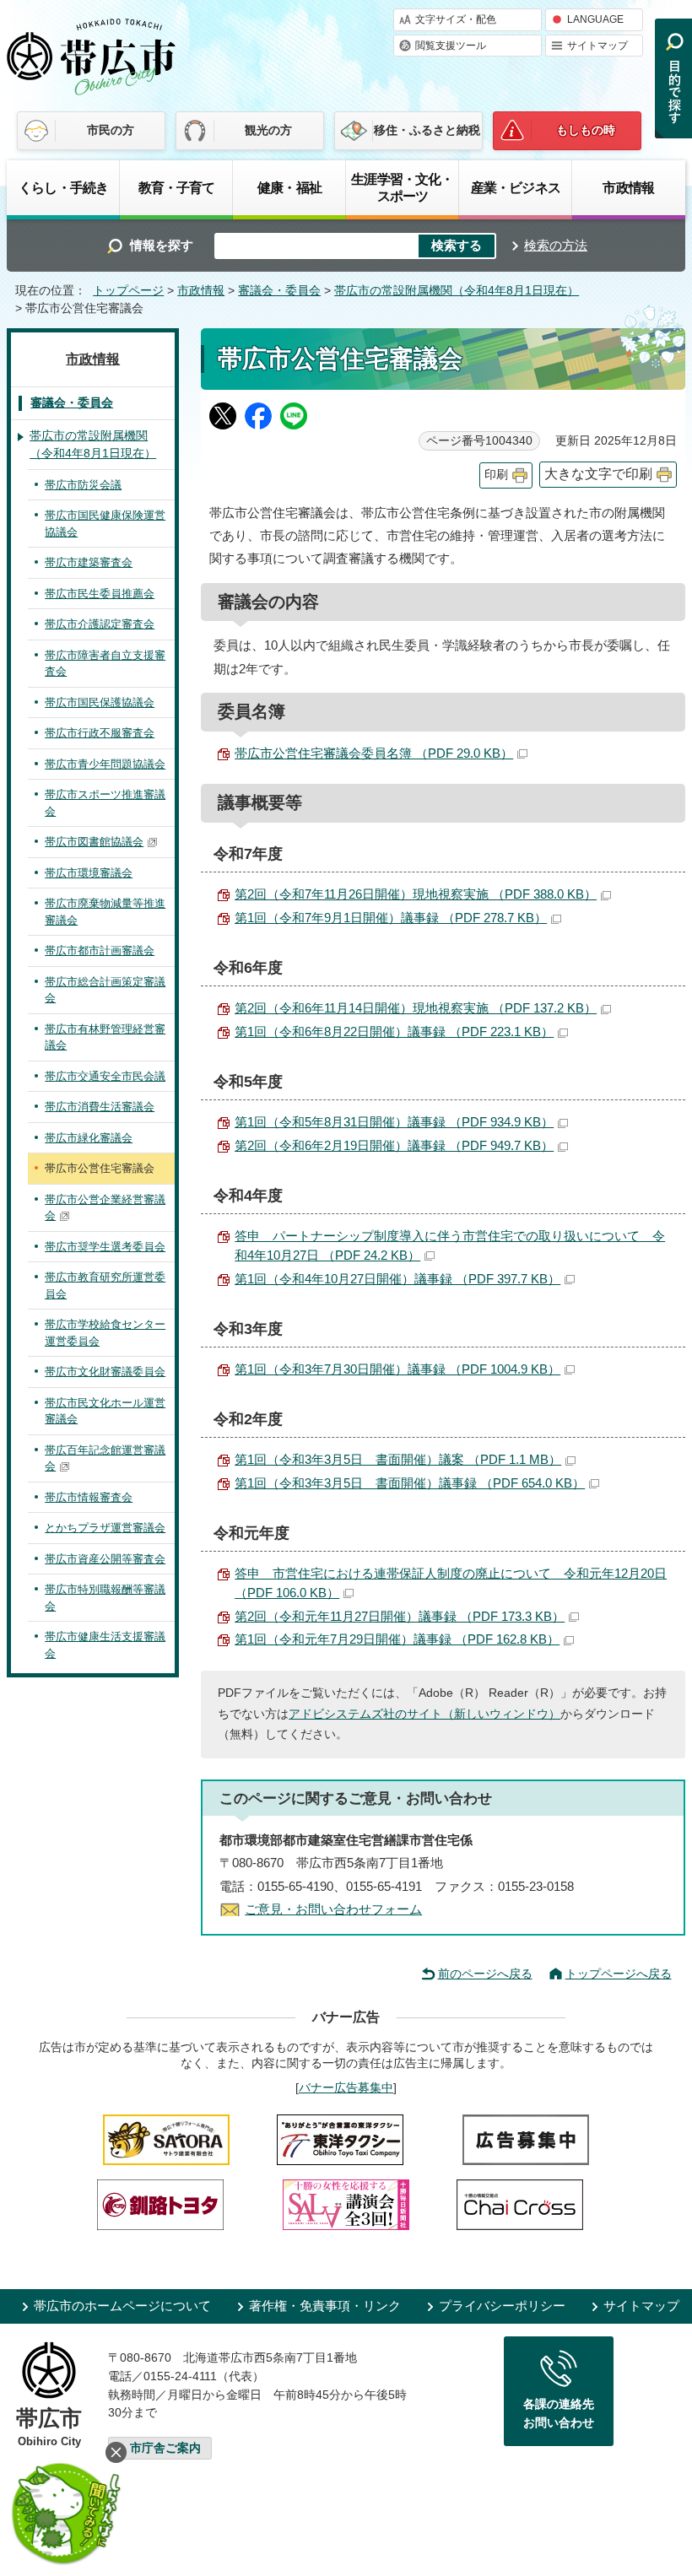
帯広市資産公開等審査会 (105, 1559)
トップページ (128, 291)
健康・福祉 (289, 187)
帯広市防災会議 (83, 485)
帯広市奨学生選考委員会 (105, 1247)
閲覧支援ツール (451, 46)
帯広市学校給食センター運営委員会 (105, 1333)
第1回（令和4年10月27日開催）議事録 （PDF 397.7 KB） (397, 1279)
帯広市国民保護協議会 (100, 702)
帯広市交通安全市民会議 (105, 1076)
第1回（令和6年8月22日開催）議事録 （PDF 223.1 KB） (394, 1031)
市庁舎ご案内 (165, 2448)
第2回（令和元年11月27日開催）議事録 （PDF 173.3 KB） (400, 1616)
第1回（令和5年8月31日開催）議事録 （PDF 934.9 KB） (394, 1122)
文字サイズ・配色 (456, 19)
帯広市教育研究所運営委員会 (105, 1285)
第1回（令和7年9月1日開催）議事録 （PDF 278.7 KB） (391, 918)
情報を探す (162, 245)
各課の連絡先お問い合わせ (559, 2413)
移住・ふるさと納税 (427, 130)
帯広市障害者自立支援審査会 (105, 664)
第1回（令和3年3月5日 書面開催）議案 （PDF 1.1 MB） (398, 1459)
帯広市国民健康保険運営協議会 (105, 524)
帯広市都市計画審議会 (100, 950)
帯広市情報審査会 (89, 1497)
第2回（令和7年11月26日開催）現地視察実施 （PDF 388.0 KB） (416, 894)
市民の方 (111, 130)
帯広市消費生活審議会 (100, 1107)
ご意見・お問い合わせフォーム (333, 1909)
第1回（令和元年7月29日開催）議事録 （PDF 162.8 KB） (397, 1639)
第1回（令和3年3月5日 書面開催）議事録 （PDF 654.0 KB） (410, 1483)
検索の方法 (556, 245)
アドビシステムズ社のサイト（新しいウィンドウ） (424, 1714)
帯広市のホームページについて (122, 2306)
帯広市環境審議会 (89, 873)
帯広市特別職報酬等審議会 (105, 1598)
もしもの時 (586, 130)
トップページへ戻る (619, 1974)
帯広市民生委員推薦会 (100, 594)
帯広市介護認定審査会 (100, 624)
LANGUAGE (595, 19)
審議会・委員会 (279, 291)
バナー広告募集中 (346, 2087)
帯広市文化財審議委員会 (105, 1372)
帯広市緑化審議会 (89, 1138)
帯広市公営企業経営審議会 (105, 1208)
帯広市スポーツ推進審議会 (105, 803)
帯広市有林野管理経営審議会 (105, 1037)
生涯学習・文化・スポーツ (402, 187)
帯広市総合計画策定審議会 (105, 990)
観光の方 (268, 130)
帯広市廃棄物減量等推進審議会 (105, 912)
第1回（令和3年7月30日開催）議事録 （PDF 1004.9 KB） (397, 1369)
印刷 (496, 475)
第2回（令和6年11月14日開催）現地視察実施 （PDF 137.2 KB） (416, 1008)
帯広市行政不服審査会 (100, 733)
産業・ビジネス (516, 187)
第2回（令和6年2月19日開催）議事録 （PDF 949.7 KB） (394, 1145)
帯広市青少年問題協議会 (105, 764)
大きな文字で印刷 (598, 474)
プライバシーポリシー (502, 2306)
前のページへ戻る (485, 1974)
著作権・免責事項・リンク (325, 2306)
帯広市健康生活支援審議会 (105, 1645)
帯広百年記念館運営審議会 (105, 1458)
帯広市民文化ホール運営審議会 (105, 1411)
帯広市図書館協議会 (94, 842)
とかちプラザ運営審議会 (105, 1528)
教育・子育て (177, 187)
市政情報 (628, 187)
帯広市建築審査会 (89, 562)
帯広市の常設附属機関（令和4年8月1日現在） (457, 291)
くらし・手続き (63, 187)
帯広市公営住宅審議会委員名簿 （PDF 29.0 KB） (374, 753)
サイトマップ (597, 46)
